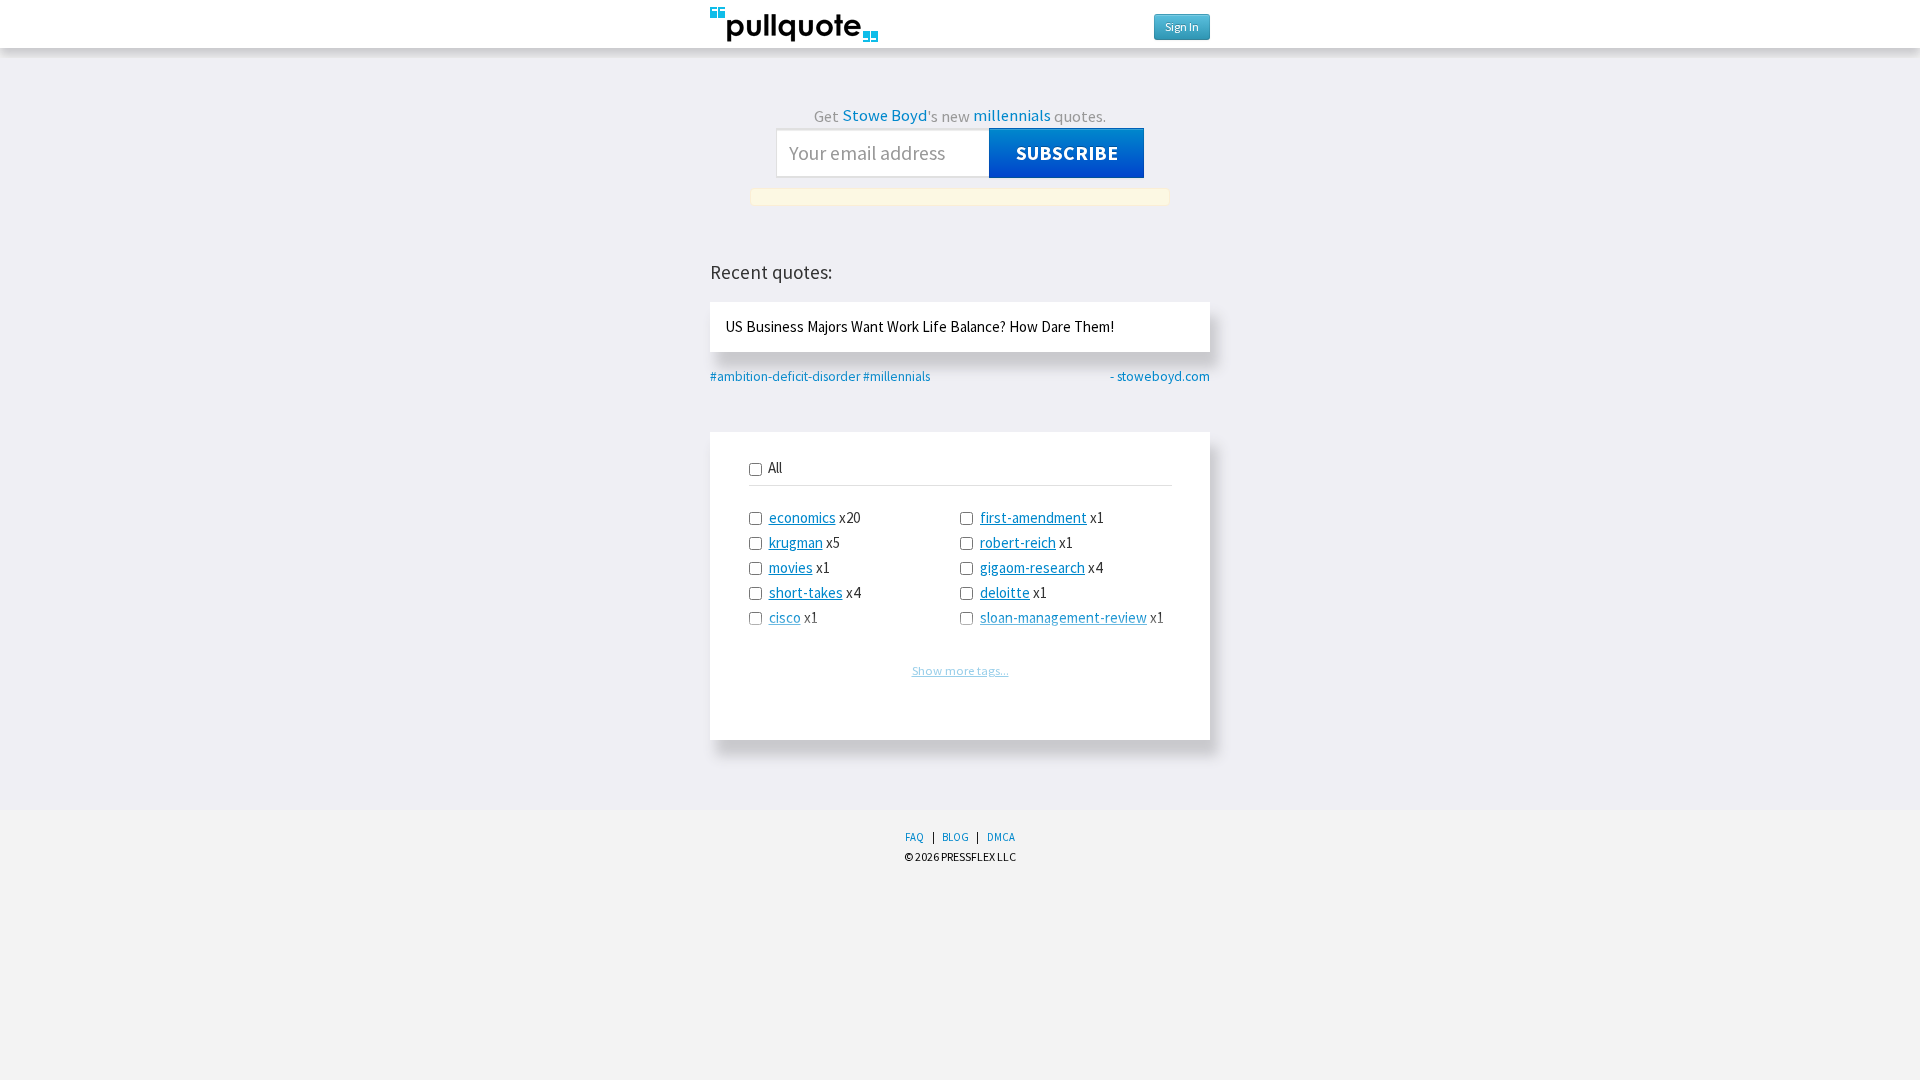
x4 (814, 592)
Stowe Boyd (884, 115)
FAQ (914, 837)
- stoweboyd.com (1160, 376)
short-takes (806, 592)
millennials (1012, 115)
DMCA (1001, 837)
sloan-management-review (1063, 617)
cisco (785, 617)
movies (791, 567)
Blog (955, 837)
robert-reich (1018, 542)
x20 (814, 517)
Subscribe (1067, 153)
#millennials (896, 376)
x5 (804, 542)
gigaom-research (1032, 567)
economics (802, 517)
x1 (799, 567)
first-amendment (1033, 517)
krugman (796, 542)
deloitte (1005, 592)
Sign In (1182, 26)
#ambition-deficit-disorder (785, 376)
